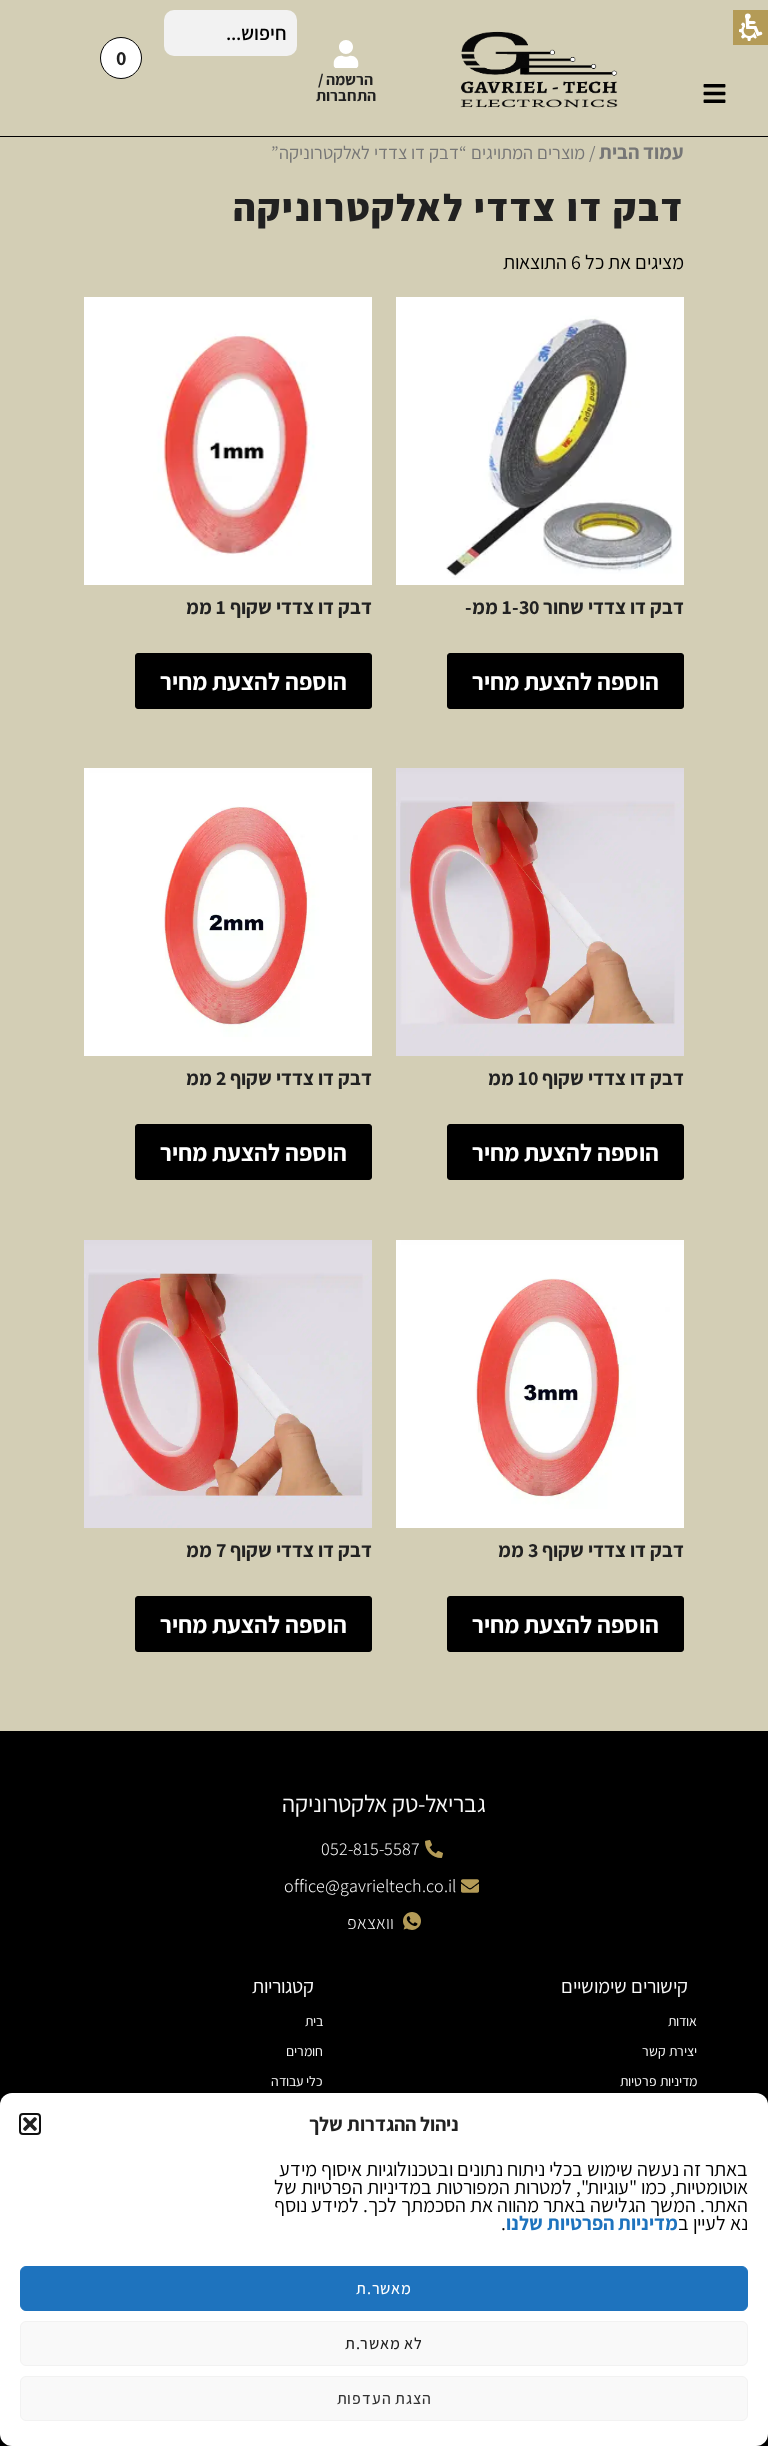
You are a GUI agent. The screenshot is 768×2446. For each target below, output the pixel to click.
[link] (714, 93)
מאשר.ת (384, 2288)
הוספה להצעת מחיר (565, 681)
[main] (384, 924)
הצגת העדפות (384, 2398)
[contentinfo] (384, 2088)
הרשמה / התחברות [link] (346, 87)
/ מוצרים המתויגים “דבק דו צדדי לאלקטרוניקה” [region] (477, 152)
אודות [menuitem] (682, 2021)
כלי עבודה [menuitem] (297, 2081)
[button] (30, 2124)
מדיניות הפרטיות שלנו (592, 2223)
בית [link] (314, 2021)
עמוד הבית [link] (641, 152)
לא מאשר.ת (384, 2343)
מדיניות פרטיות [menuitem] (658, 2081)
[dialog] (384, 2269)
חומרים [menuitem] (304, 2051)
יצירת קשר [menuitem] (669, 2051)
